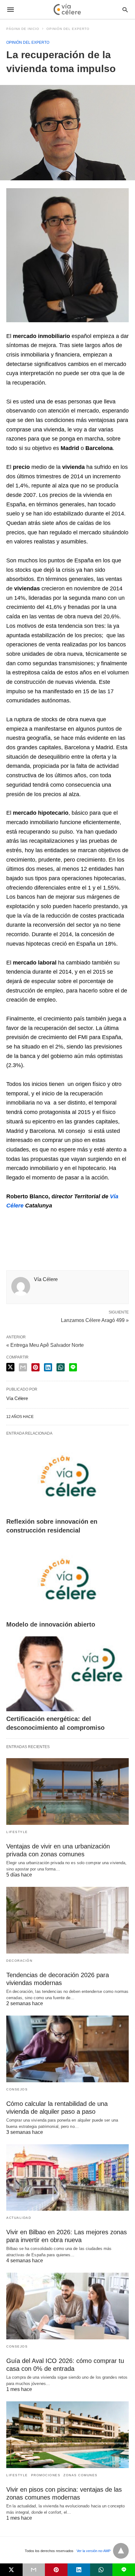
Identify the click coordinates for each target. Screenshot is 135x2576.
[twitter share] (10, 1367)
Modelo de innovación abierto (51, 1624)
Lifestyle (17, 1832)
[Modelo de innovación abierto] (67, 1580)
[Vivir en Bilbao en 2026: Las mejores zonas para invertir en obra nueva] (67, 2178)
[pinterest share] (35, 1367)
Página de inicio (23, 29)
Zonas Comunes (81, 2475)
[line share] (73, 1367)
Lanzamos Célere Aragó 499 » (95, 1320)
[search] (125, 10)
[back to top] (121, 2551)
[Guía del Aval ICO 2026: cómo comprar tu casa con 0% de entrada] (67, 2306)
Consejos (17, 2089)
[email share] (23, 1367)
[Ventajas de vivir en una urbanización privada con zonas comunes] (67, 1791)
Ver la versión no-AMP (94, 2551)
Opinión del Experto (68, 29)
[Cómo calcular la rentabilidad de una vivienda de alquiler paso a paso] (67, 2049)
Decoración (19, 1961)
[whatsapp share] (61, 1367)
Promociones (46, 2475)
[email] (34, 2570)
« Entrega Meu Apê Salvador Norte (45, 1345)
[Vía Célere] (67, 9)
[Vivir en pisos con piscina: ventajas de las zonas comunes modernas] (67, 2435)
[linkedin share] (48, 1367)
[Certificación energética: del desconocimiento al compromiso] (67, 1674)
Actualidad (19, 2218)
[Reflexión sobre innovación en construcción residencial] (67, 1476)
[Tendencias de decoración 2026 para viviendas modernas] (67, 1920)
